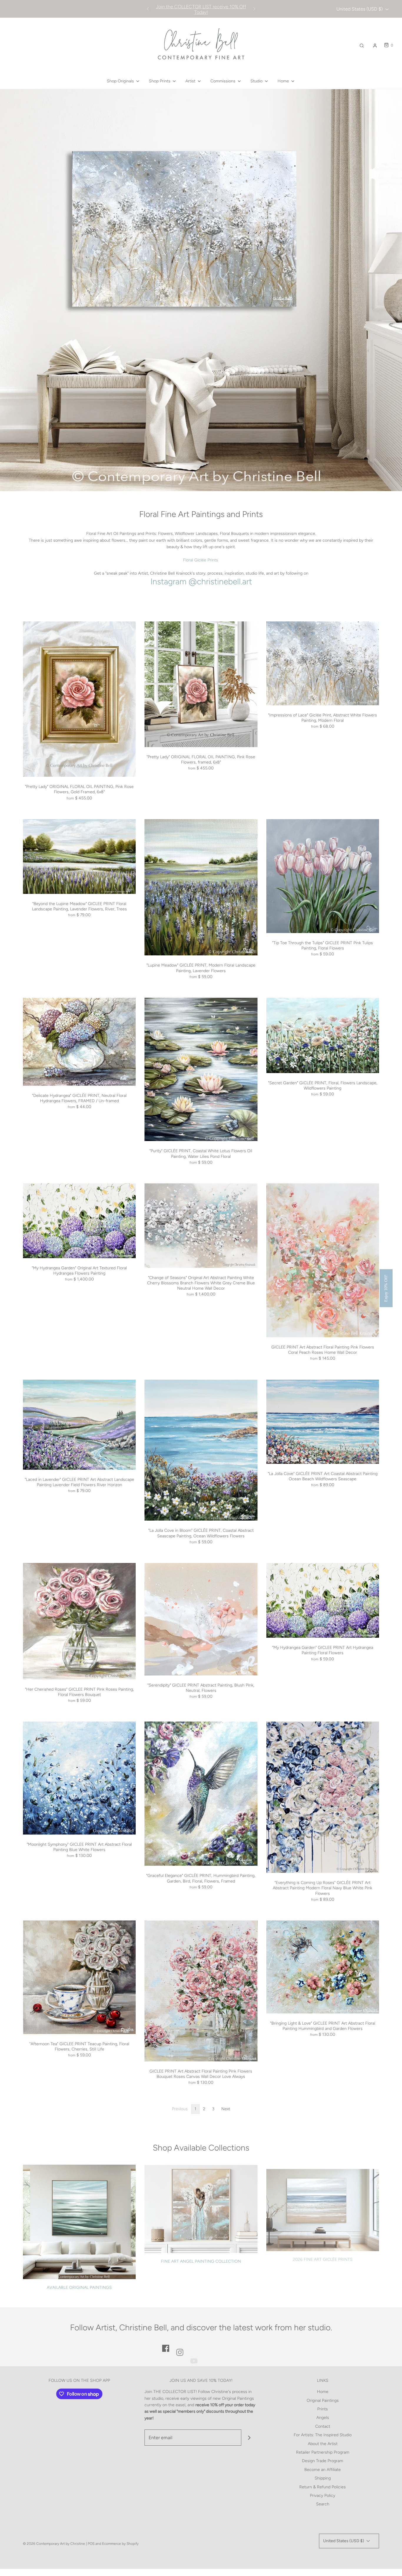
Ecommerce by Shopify (120, 2544)
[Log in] (375, 46)
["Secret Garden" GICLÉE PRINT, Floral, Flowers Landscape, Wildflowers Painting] (323, 1035)
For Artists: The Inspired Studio (323, 2435)
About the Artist (323, 2444)
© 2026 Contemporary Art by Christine (54, 2544)
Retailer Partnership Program (323, 2452)
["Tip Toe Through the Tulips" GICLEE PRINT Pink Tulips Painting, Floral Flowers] (323, 876)
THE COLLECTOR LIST (175, 2392)
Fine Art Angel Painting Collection (201, 2261)
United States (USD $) (360, 9)
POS (91, 2544)
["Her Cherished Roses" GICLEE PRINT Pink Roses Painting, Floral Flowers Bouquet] (79, 1621)
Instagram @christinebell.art (201, 581)
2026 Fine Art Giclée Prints (323, 2255)
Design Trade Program (323, 2461)
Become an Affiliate (323, 2470)
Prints (323, 2409)
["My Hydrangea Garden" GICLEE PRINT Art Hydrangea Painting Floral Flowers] (323, 1600)
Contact (323, 2426)
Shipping (323, 2478)
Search (323, 2504)
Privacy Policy (323, 2496)
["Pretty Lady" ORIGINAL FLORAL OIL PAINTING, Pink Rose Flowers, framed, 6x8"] (201, 684)
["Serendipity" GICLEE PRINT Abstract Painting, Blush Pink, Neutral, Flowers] (201, 1619)
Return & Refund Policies (323, 2487)
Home (323, 2392)
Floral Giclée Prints (201, 560)
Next (226, 2109)
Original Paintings (323, 2400)
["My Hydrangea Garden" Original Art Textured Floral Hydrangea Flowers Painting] (79, 1221)
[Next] (254, 9)
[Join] (249, 2438)
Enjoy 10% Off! (386, 1288)
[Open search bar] (362, 45)
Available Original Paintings (79, 2288)
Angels (323, 2418)
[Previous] (148, 9)
